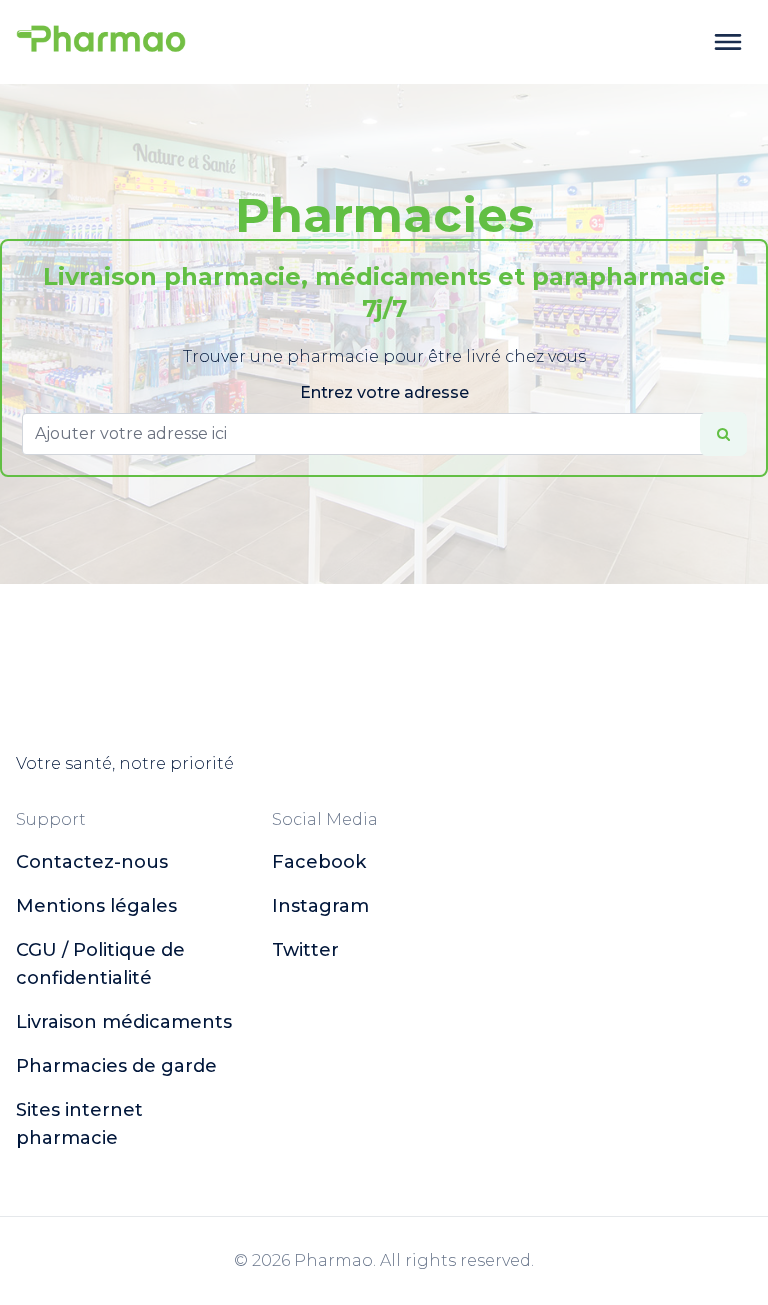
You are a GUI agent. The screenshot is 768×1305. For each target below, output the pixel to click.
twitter (305, 950)
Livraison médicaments (124, 1022)
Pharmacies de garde (116, 1066)
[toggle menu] (728, 42)
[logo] (101, 42)
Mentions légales (96, 906)
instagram (320, 906)
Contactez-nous (92, 862)
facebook (319, 862)
